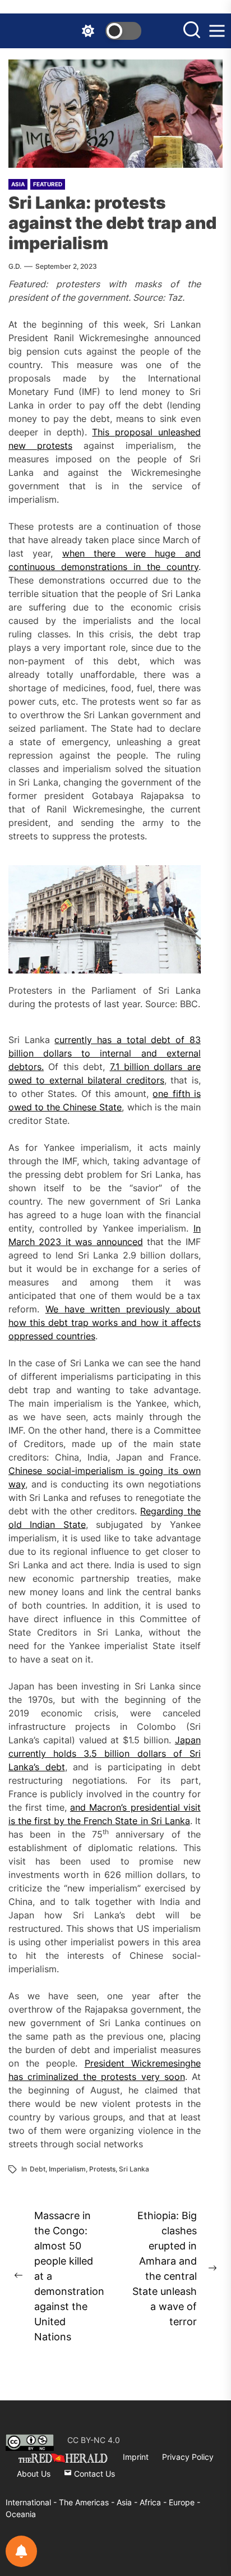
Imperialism (67, 2169)
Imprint (136, 2457)
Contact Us (93, 2474)
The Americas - (88, 2502)
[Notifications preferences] (21, 2551)
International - (32, 2502)
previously (148, 1309)
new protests (40, 446)
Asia (18, 184)
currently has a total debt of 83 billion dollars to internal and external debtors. (105, 1053)
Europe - (184, 2502)
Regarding (162, 1511)
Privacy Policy (188, 2457)
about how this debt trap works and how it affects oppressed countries (105, 1323)
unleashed (179, 432)
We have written (86, 1309)
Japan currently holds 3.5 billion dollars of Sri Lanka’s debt (105, 1753)
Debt (38, 2169)
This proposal (125, 432)
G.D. (15, 266)
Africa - (154, 2502)
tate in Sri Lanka (155, 1821)
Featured (48, 184)
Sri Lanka (134, 2169)
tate (113, 1107)
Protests (102, 2169)
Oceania (21, 2514)
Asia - (128, 2502)
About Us (34, 2474)
